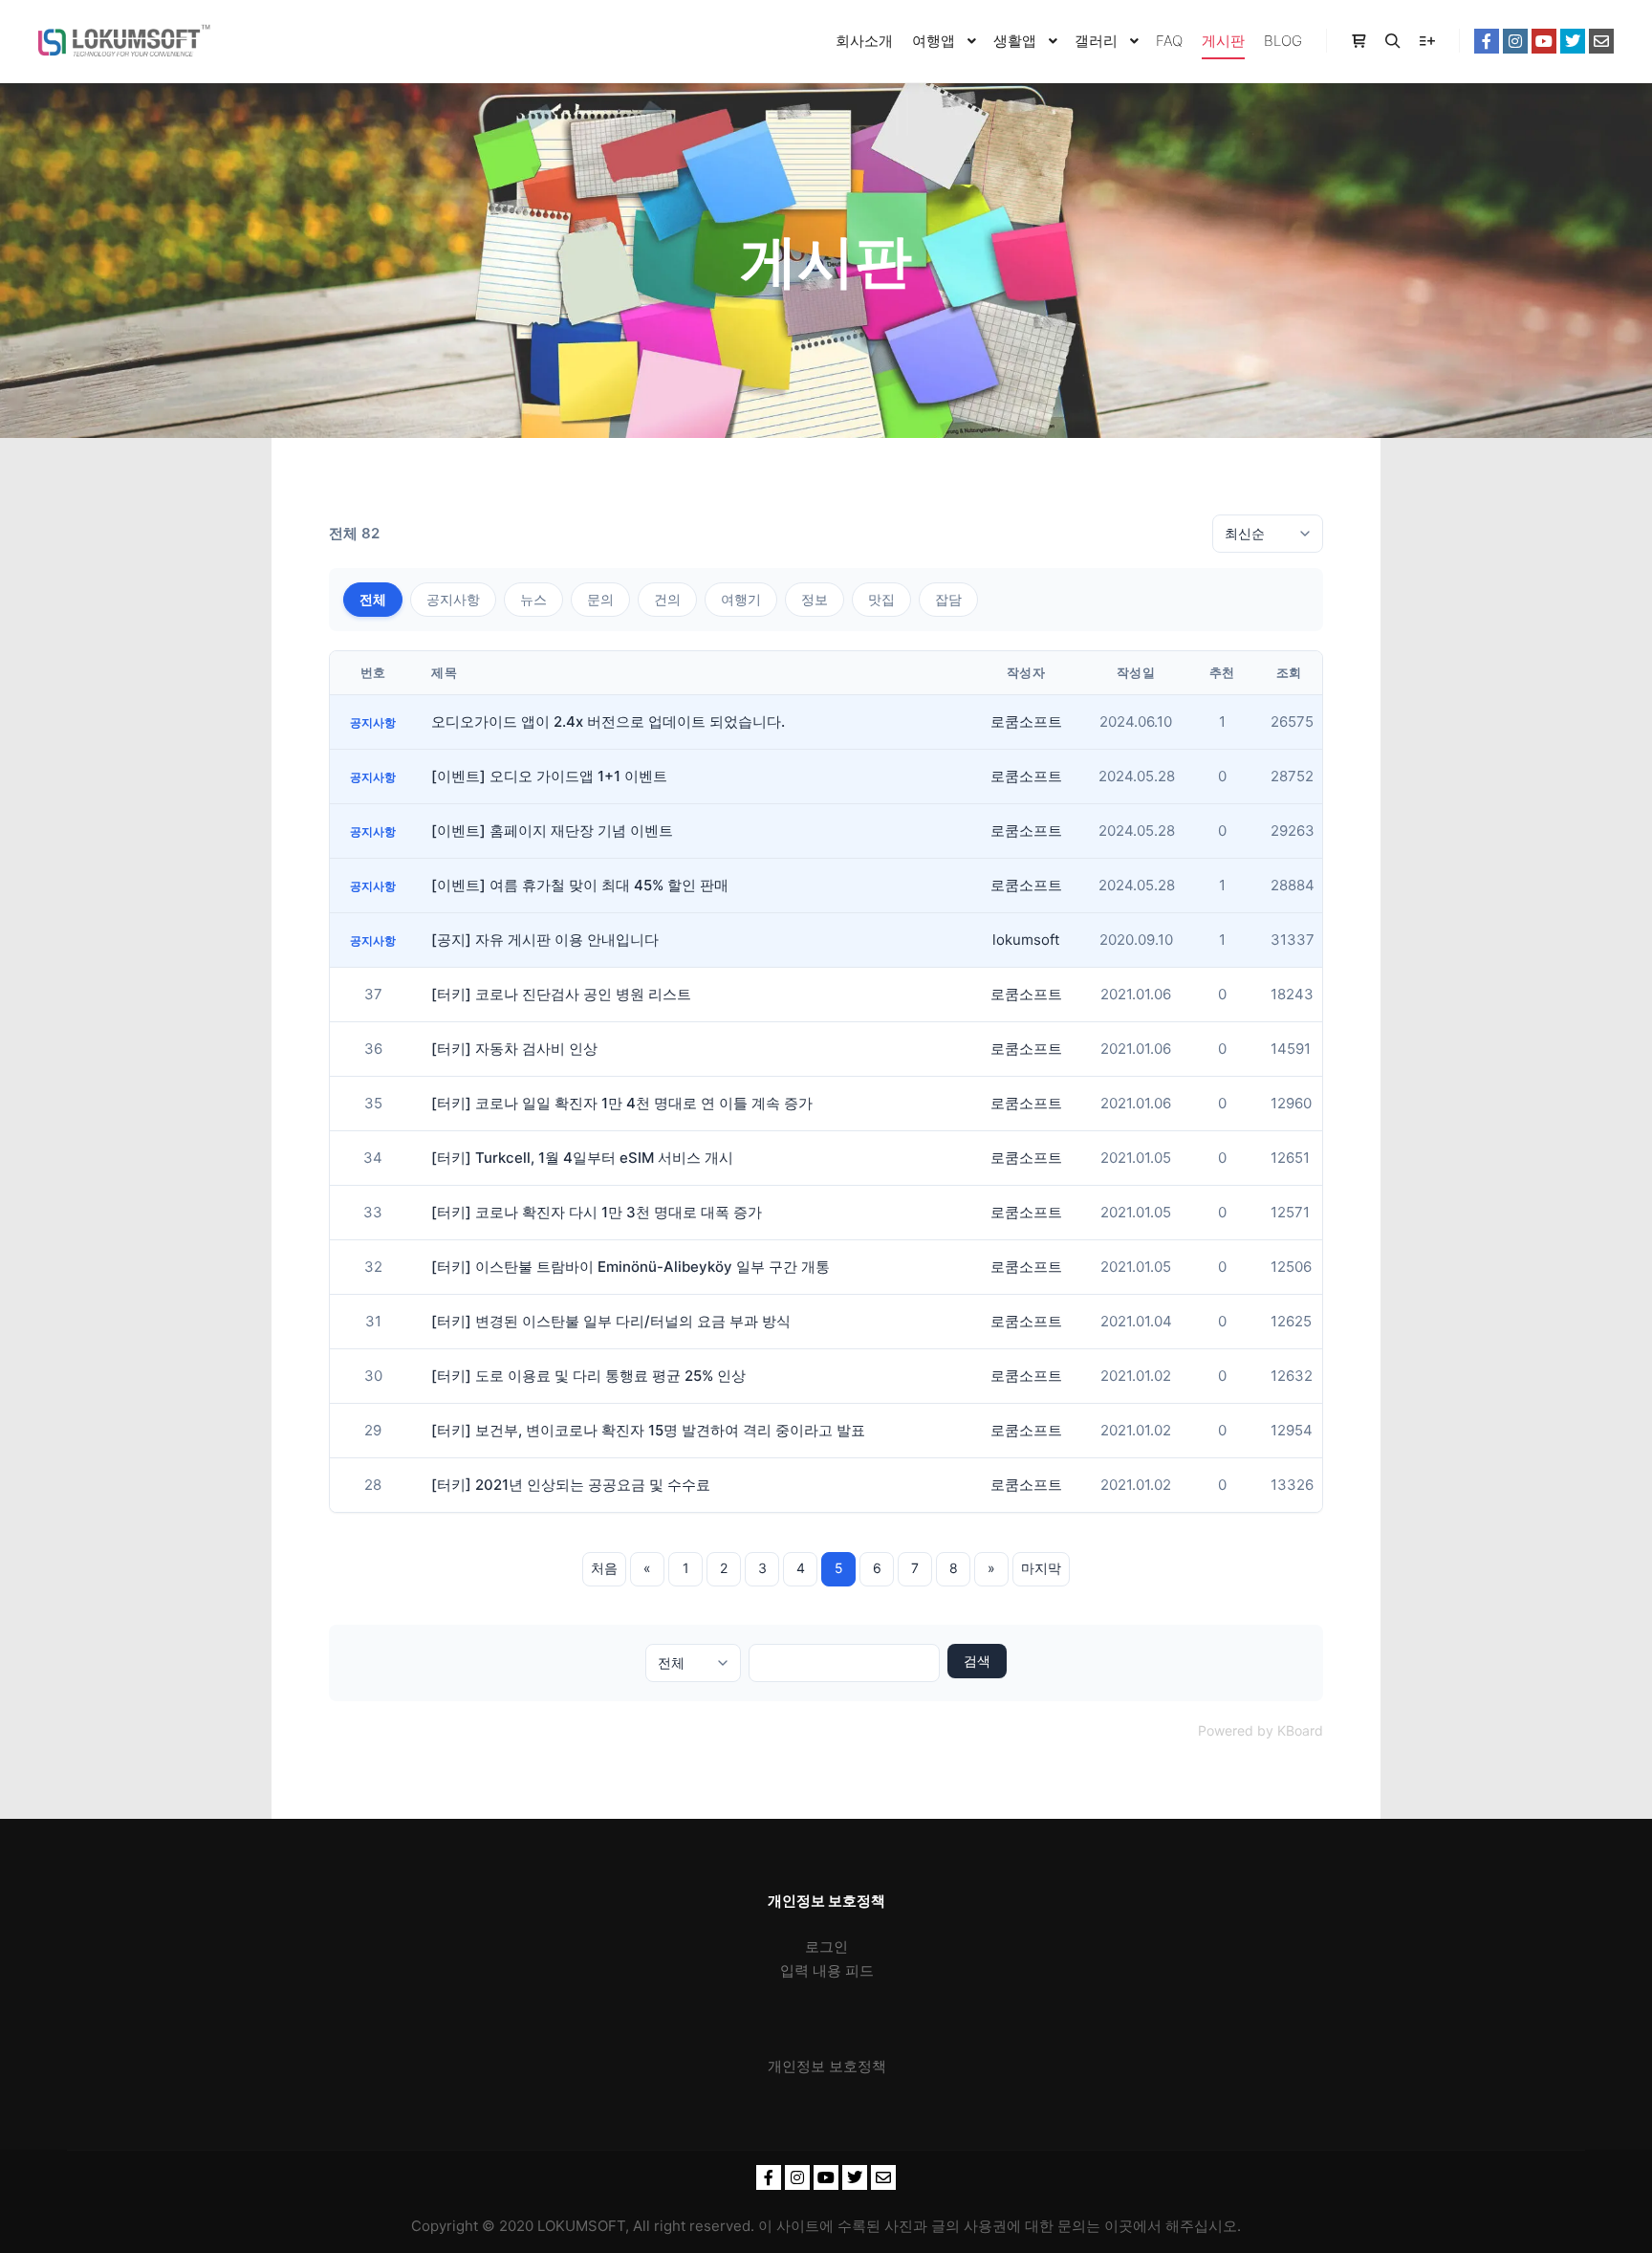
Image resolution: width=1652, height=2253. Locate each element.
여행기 (741, 599)
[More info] (1427, 41)
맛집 (881, 599)
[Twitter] (1573, 41)
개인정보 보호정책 (827, 2066)
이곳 (1119, 2226)
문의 (600, 599)
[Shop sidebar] (1359, 41)
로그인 (826, 1947)
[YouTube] (1544, 41)
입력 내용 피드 (827, 1970)
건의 (667, 599)
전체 (373, 599)
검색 (977, 1661)
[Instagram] (1515, 41)
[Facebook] (1487, 41)
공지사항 (453, 599)
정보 (815, 599)
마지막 (1041, 1568)
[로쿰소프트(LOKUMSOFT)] (124, 41)
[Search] (1393, 41)
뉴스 (533, 599)
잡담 (948, 599)
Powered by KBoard (1261, 1730)
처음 (604, 1568)
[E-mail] (1601, 41)
